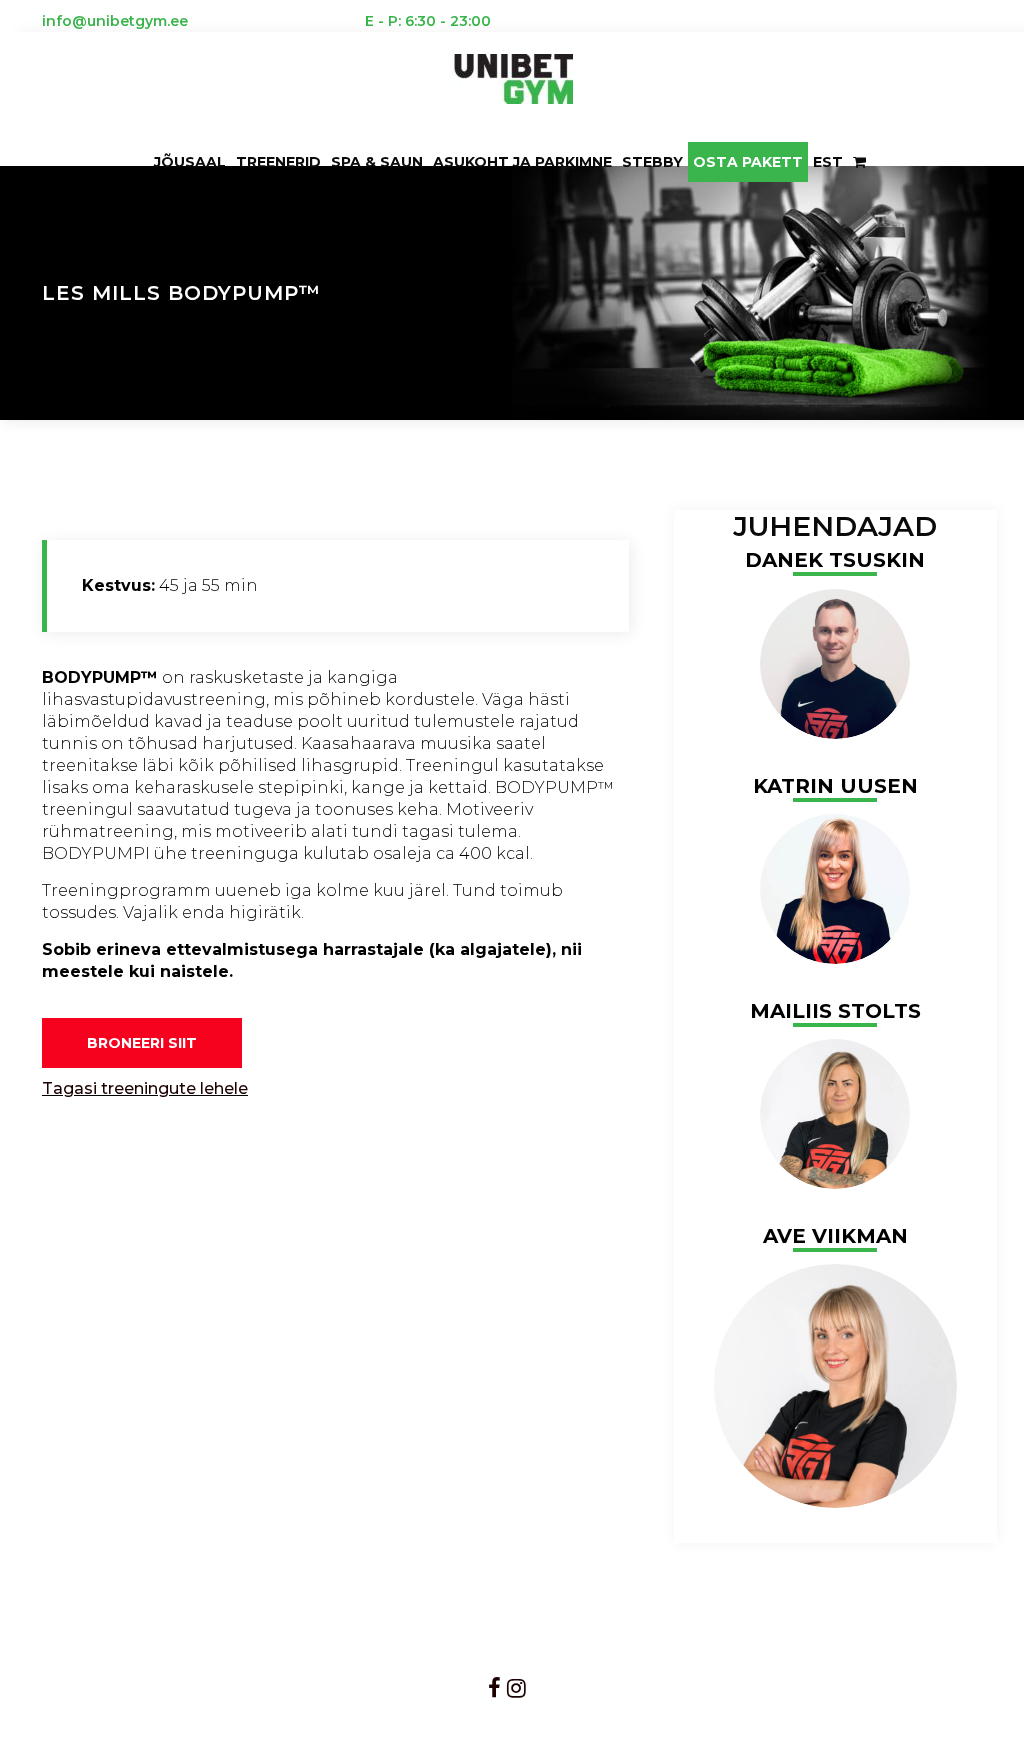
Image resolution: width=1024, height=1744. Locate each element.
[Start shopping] (861, 162)
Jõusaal (190, 162)
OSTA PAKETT (748, 162)
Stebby (652, 162)
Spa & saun (377, 162)
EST (828, 162)
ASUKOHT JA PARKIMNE (522, 162)
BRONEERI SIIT (142, 1043)
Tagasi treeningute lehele (145, 1088)
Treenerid (278, 162)
